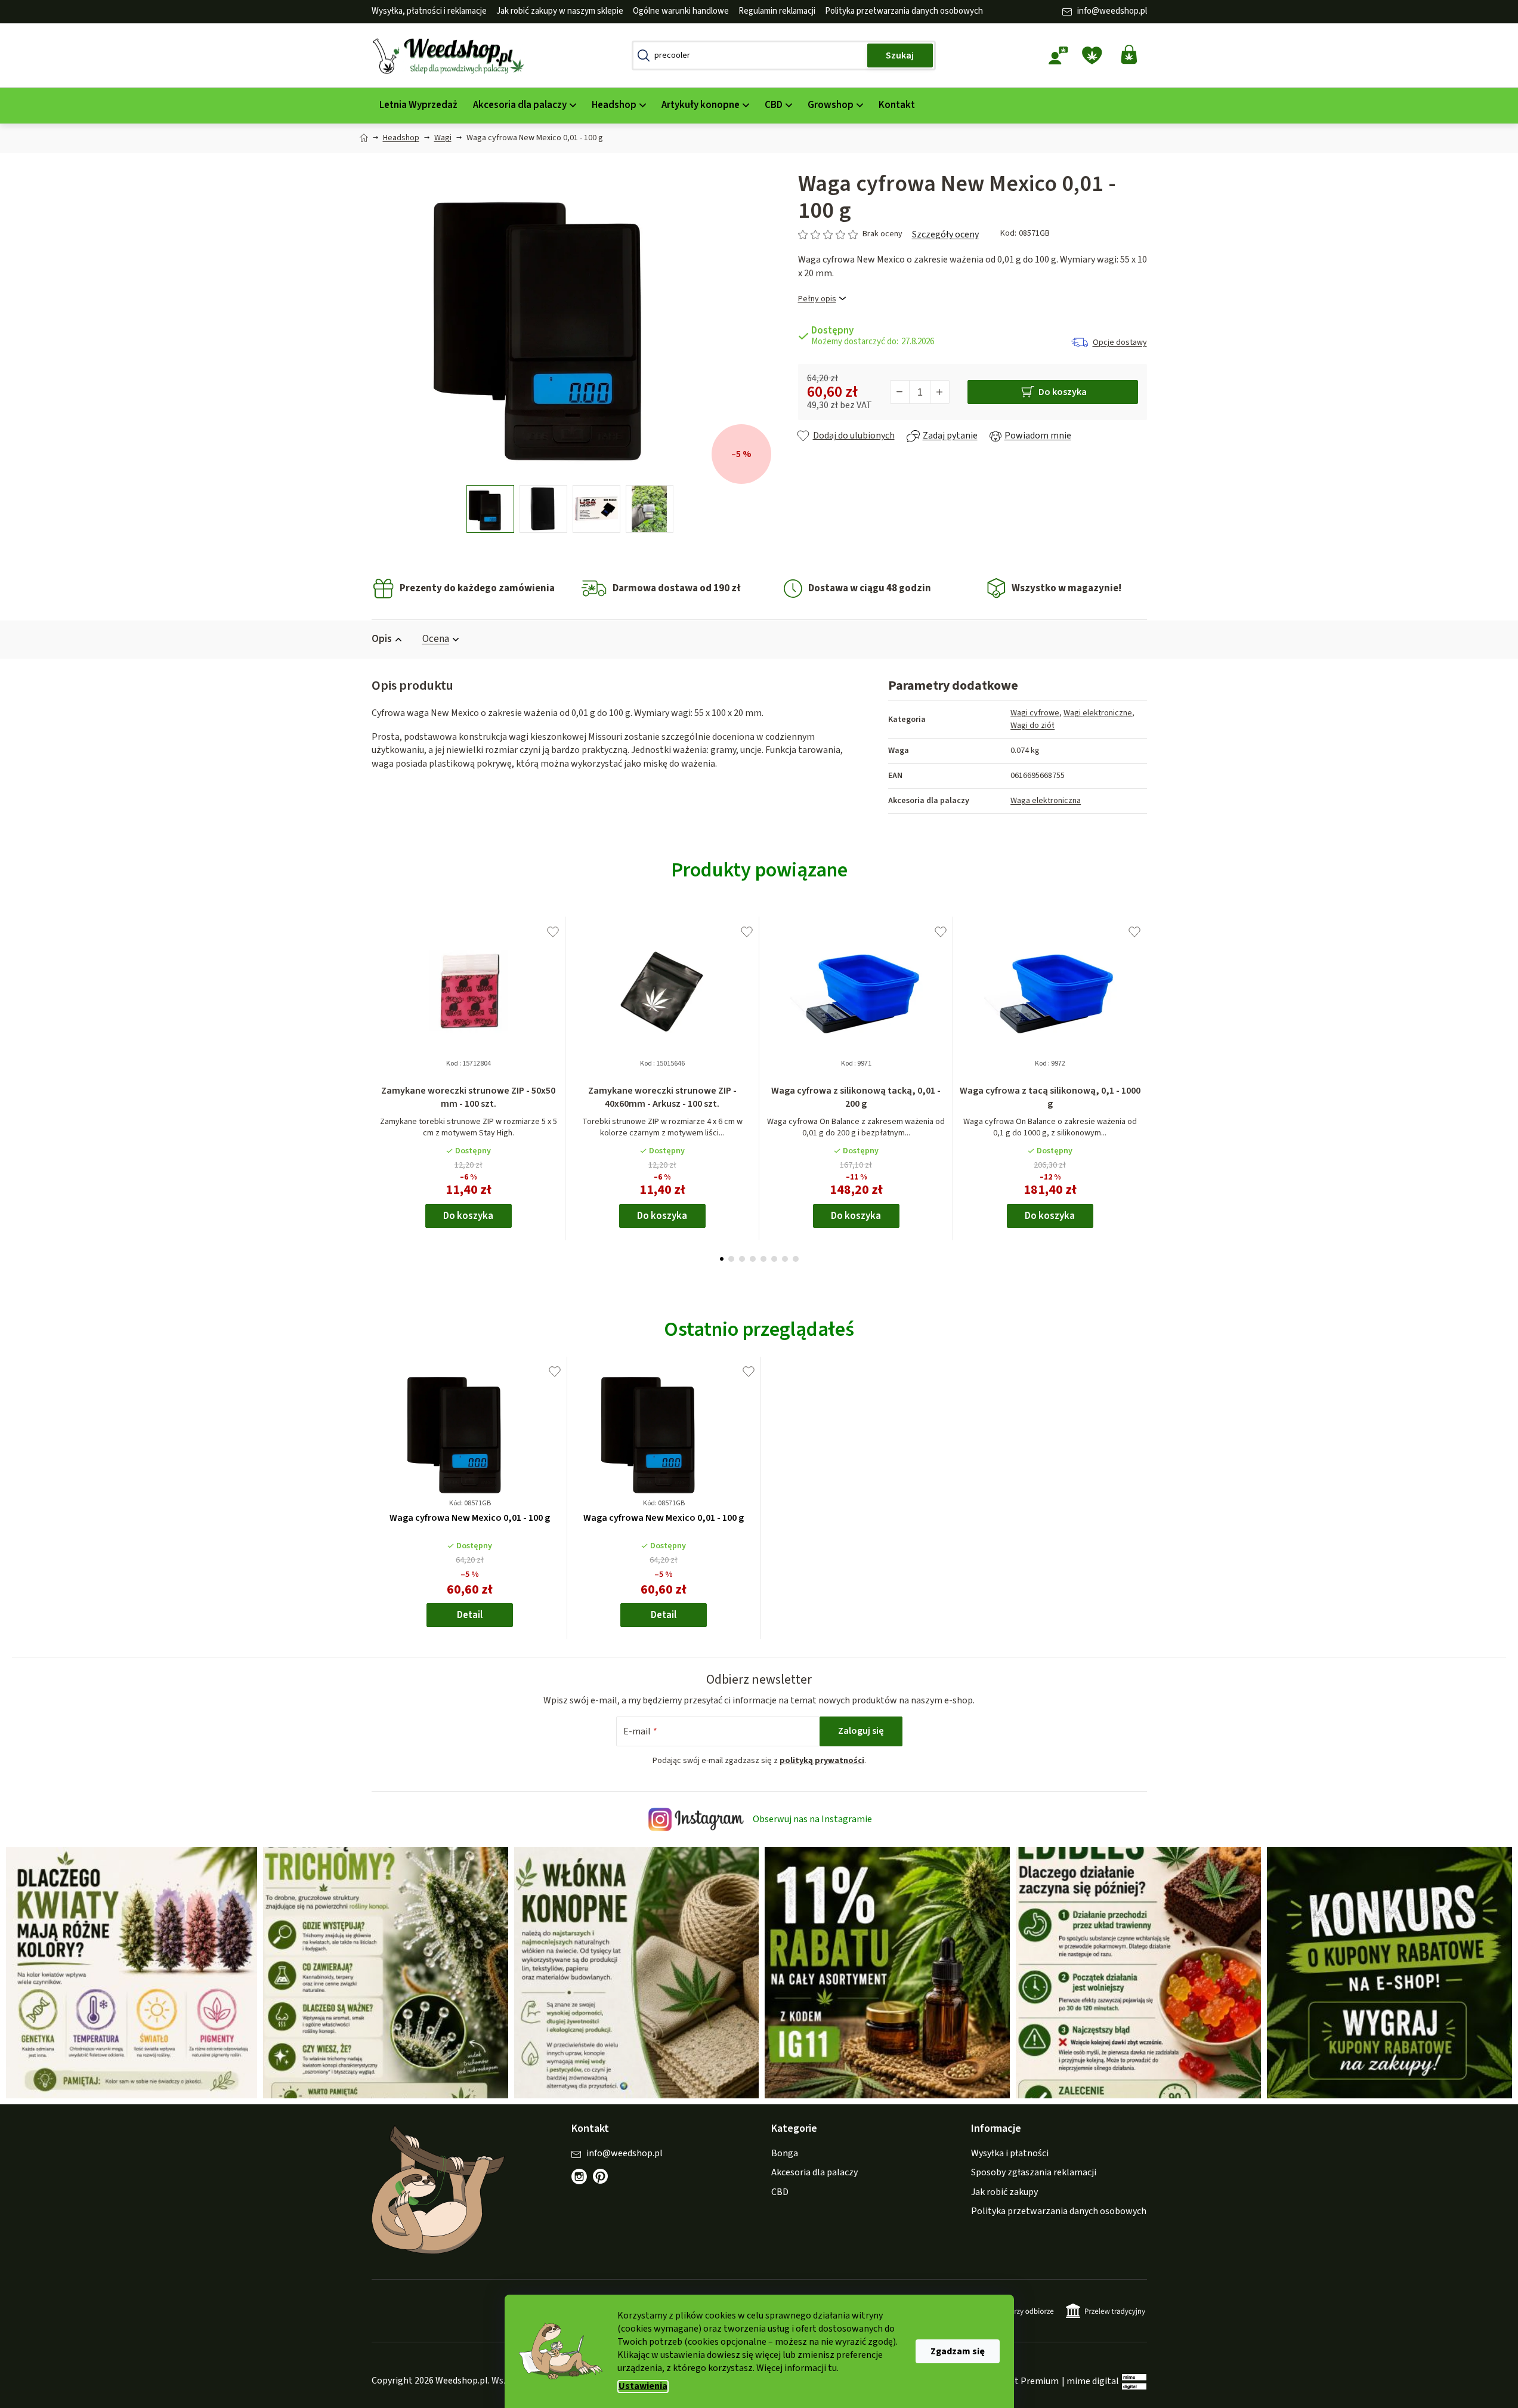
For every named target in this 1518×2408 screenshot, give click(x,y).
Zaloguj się (861, 1731)
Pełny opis (817, 299)
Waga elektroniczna (1046, 801)
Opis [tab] (382, 639)
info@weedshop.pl (1112, 11)
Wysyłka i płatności (1010, 2153)
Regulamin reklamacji (777, 11)
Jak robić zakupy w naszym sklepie (560, 11)
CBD (780, 2192)
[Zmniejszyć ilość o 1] (900, 392)
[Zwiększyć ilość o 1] (939, 392)
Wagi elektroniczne (1098, 713)
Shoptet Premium (1022, 2381)
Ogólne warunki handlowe (681, 11)
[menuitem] (418, 105)
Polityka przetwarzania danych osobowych (904, 11)
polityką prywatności (822, 1761)
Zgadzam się (958, 2351)
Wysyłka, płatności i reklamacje (429, 11)
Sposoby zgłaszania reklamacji (1034, 2172)
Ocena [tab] (436, 639)
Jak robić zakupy (1004, 2192)
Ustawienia (643, 2386)
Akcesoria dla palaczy (814, 2172)
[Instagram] (579, 2177)
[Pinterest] (607, 2182)
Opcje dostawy (1120, 342)
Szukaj (900, 55)
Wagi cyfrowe (1035, 713)
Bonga (785, 2153)
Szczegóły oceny (945, 234)
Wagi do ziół (1032, 726)
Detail (470, 1615)
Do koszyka (1063, 392)
